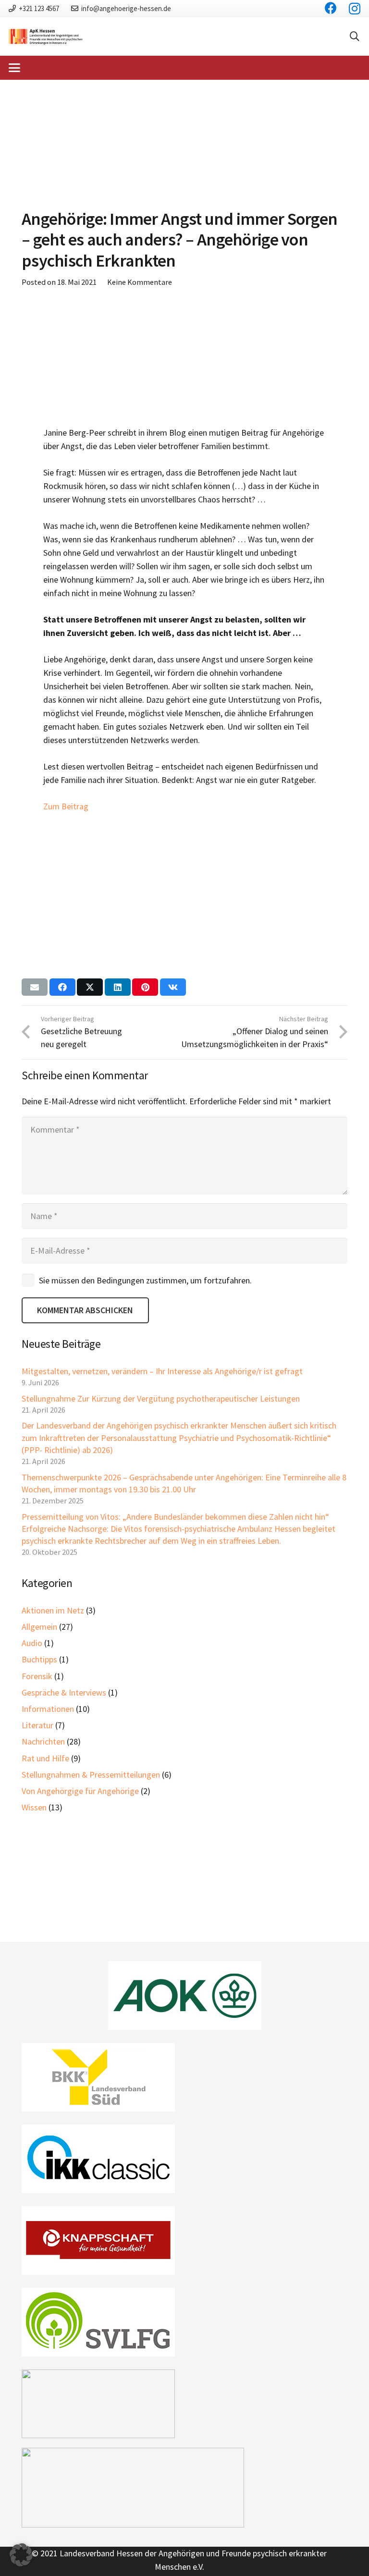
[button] (355, 37)
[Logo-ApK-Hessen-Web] (46, 37)
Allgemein (39, 1627)
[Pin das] (145, 987)
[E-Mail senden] (35, 987)
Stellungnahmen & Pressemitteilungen (91, 1775)
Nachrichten (43, 1741)
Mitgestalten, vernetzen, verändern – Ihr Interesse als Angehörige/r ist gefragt (162, 1371)
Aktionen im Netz (53, 1610)
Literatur (37, 1725)
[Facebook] (331, 8)
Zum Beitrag (66, 806)
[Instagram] (355, 9)
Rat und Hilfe (45, 1758)
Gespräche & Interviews (64, 1692)
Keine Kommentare (140, 282)
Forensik (37, 1676)
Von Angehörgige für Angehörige (80, 1791)
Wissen (34, 1807)
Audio (32, 1643)
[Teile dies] (62, 987)
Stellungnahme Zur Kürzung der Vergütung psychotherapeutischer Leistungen (161, 1398)
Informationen (48, 1709)
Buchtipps (39, 1659)
